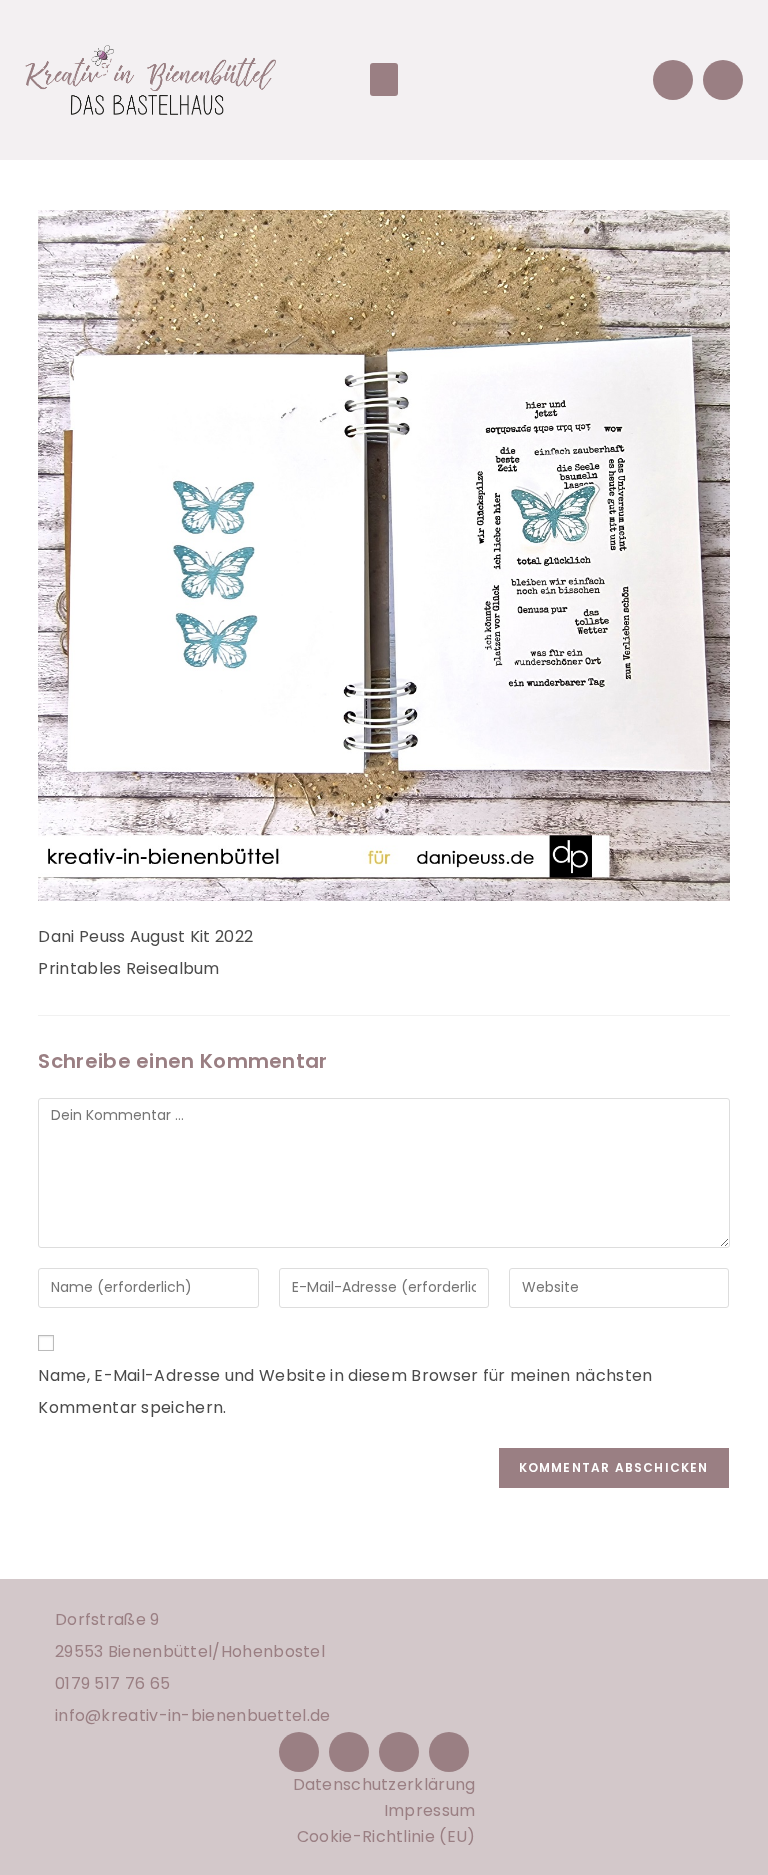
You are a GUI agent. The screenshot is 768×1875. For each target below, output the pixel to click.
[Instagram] (349, 1752)
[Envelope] (673, 80)
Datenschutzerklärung (384, 1784)
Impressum (430, 1810)
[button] (384, 79)
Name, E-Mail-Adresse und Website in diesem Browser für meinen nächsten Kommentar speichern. (345, 1391)
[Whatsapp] (723, 80)
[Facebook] (299, 1752)
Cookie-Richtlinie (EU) (386, 1836)
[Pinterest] (399, 1752)
